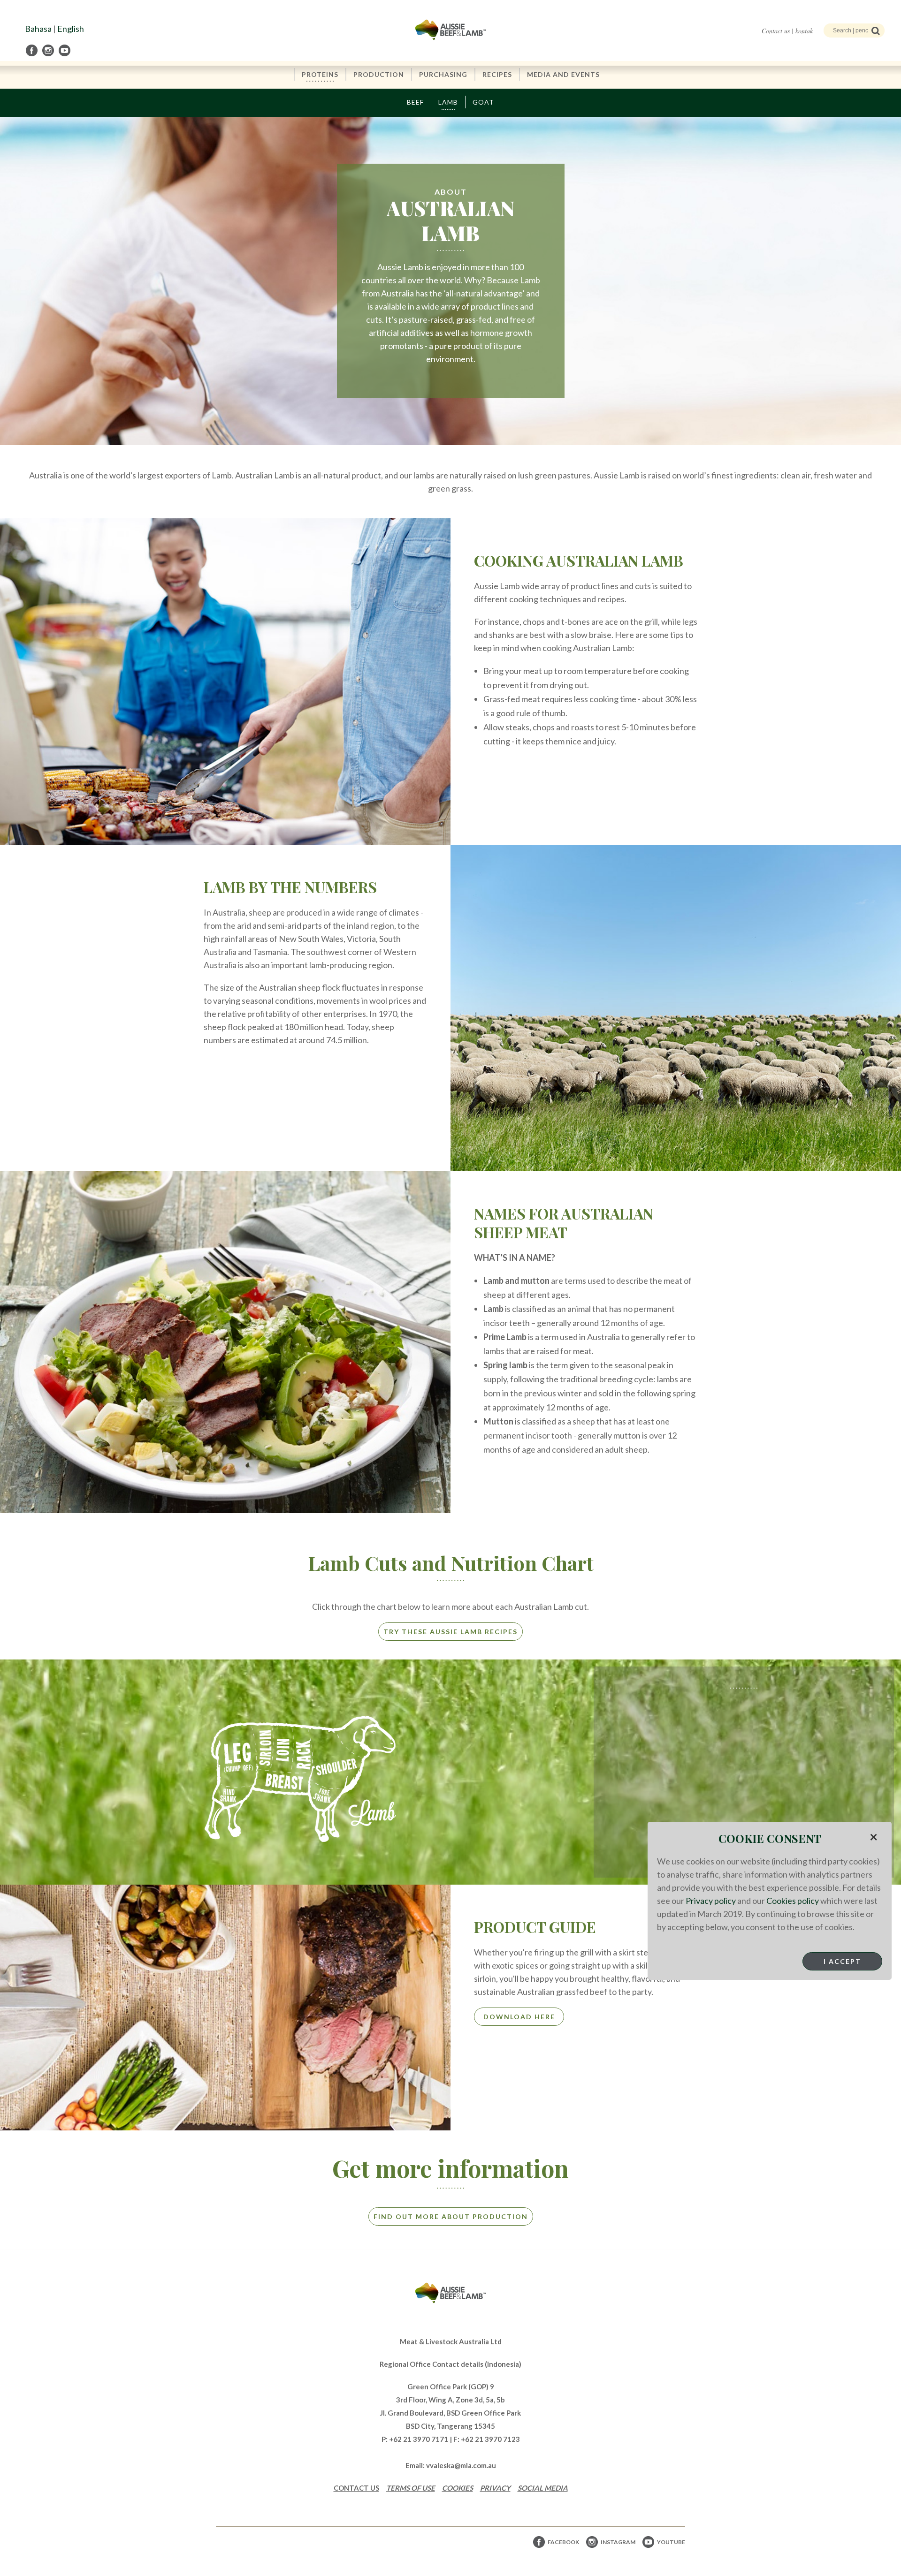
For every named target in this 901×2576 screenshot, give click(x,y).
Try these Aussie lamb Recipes (450, 1632)
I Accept (842, 1961)
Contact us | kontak (787, 31)
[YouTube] (65, 50)
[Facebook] (32, 50)
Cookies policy (793, 1901)
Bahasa (38, 29)
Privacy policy (711, 1901)
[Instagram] (49, 50)
